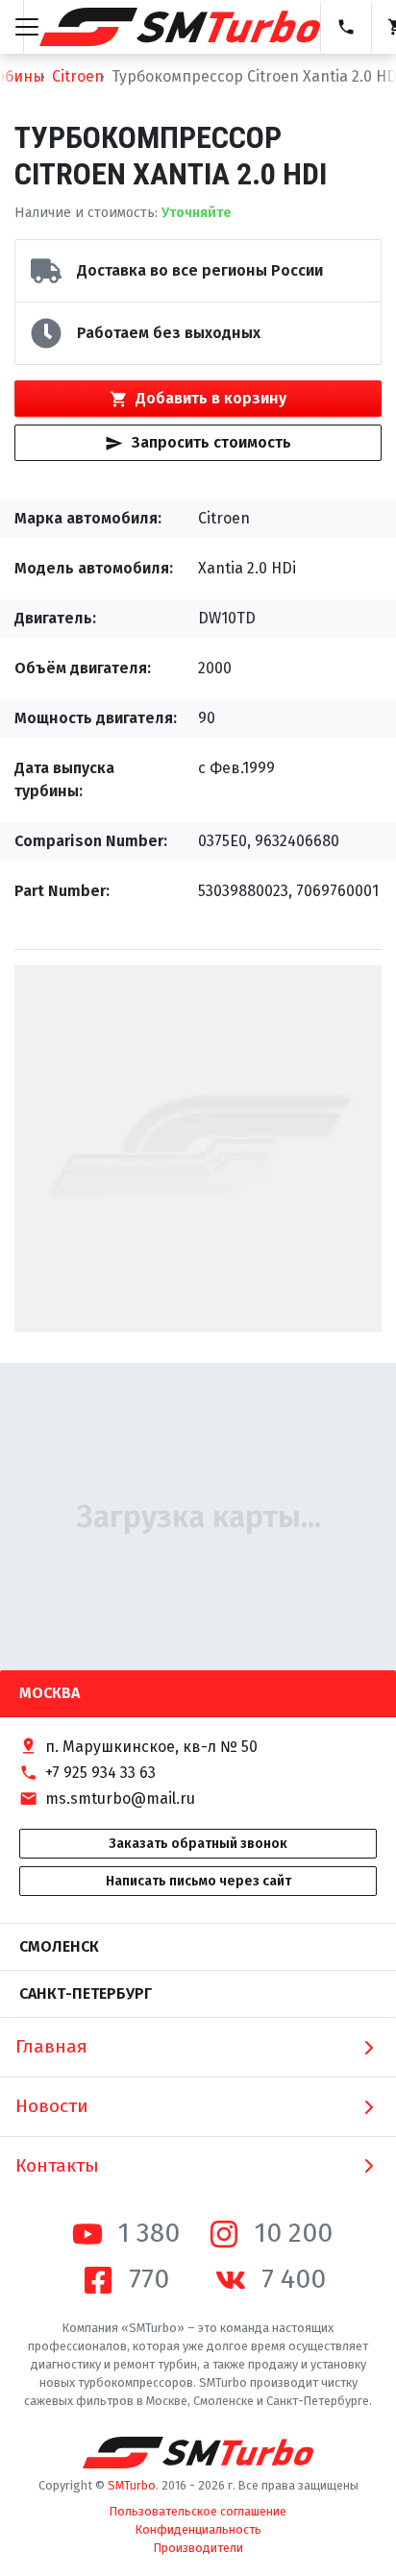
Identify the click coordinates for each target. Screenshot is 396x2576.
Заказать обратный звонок (198, 1844)
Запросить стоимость (211, 442)
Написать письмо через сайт (198, 1881)
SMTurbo (132, 2485)
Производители (198, 2548)
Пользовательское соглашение (198, 2511)
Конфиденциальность (198, 2529)
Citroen (78, 76)
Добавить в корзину (211, 398)
